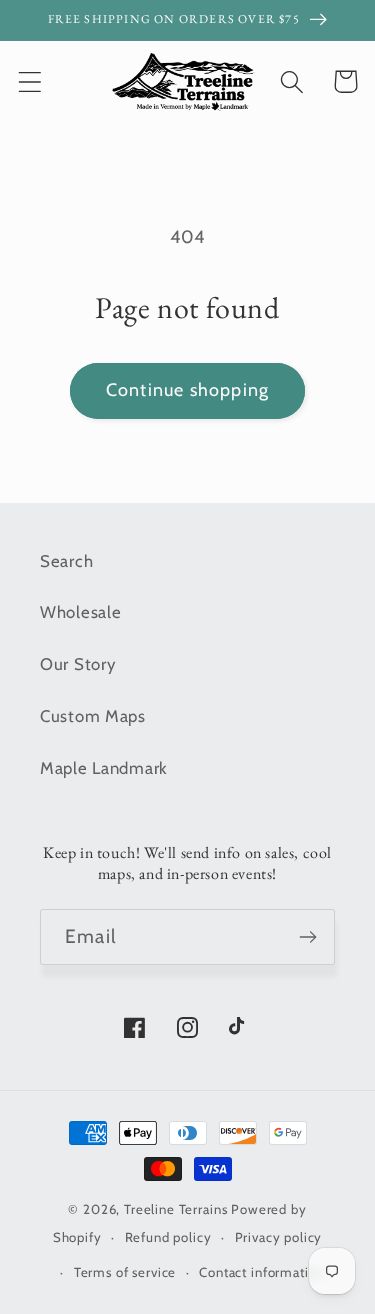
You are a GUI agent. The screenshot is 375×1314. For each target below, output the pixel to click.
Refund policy (168, 1237)
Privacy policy (279, 1237)
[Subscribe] (307, 937)
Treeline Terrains (175, 1209)
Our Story (77, 664)
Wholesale (80, 612)
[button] (30, 81)
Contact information (261, 1272)
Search (66, 561)
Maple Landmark (104, 768)
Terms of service (125, 1272)
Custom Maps (93, 716)
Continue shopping (187, 390)
